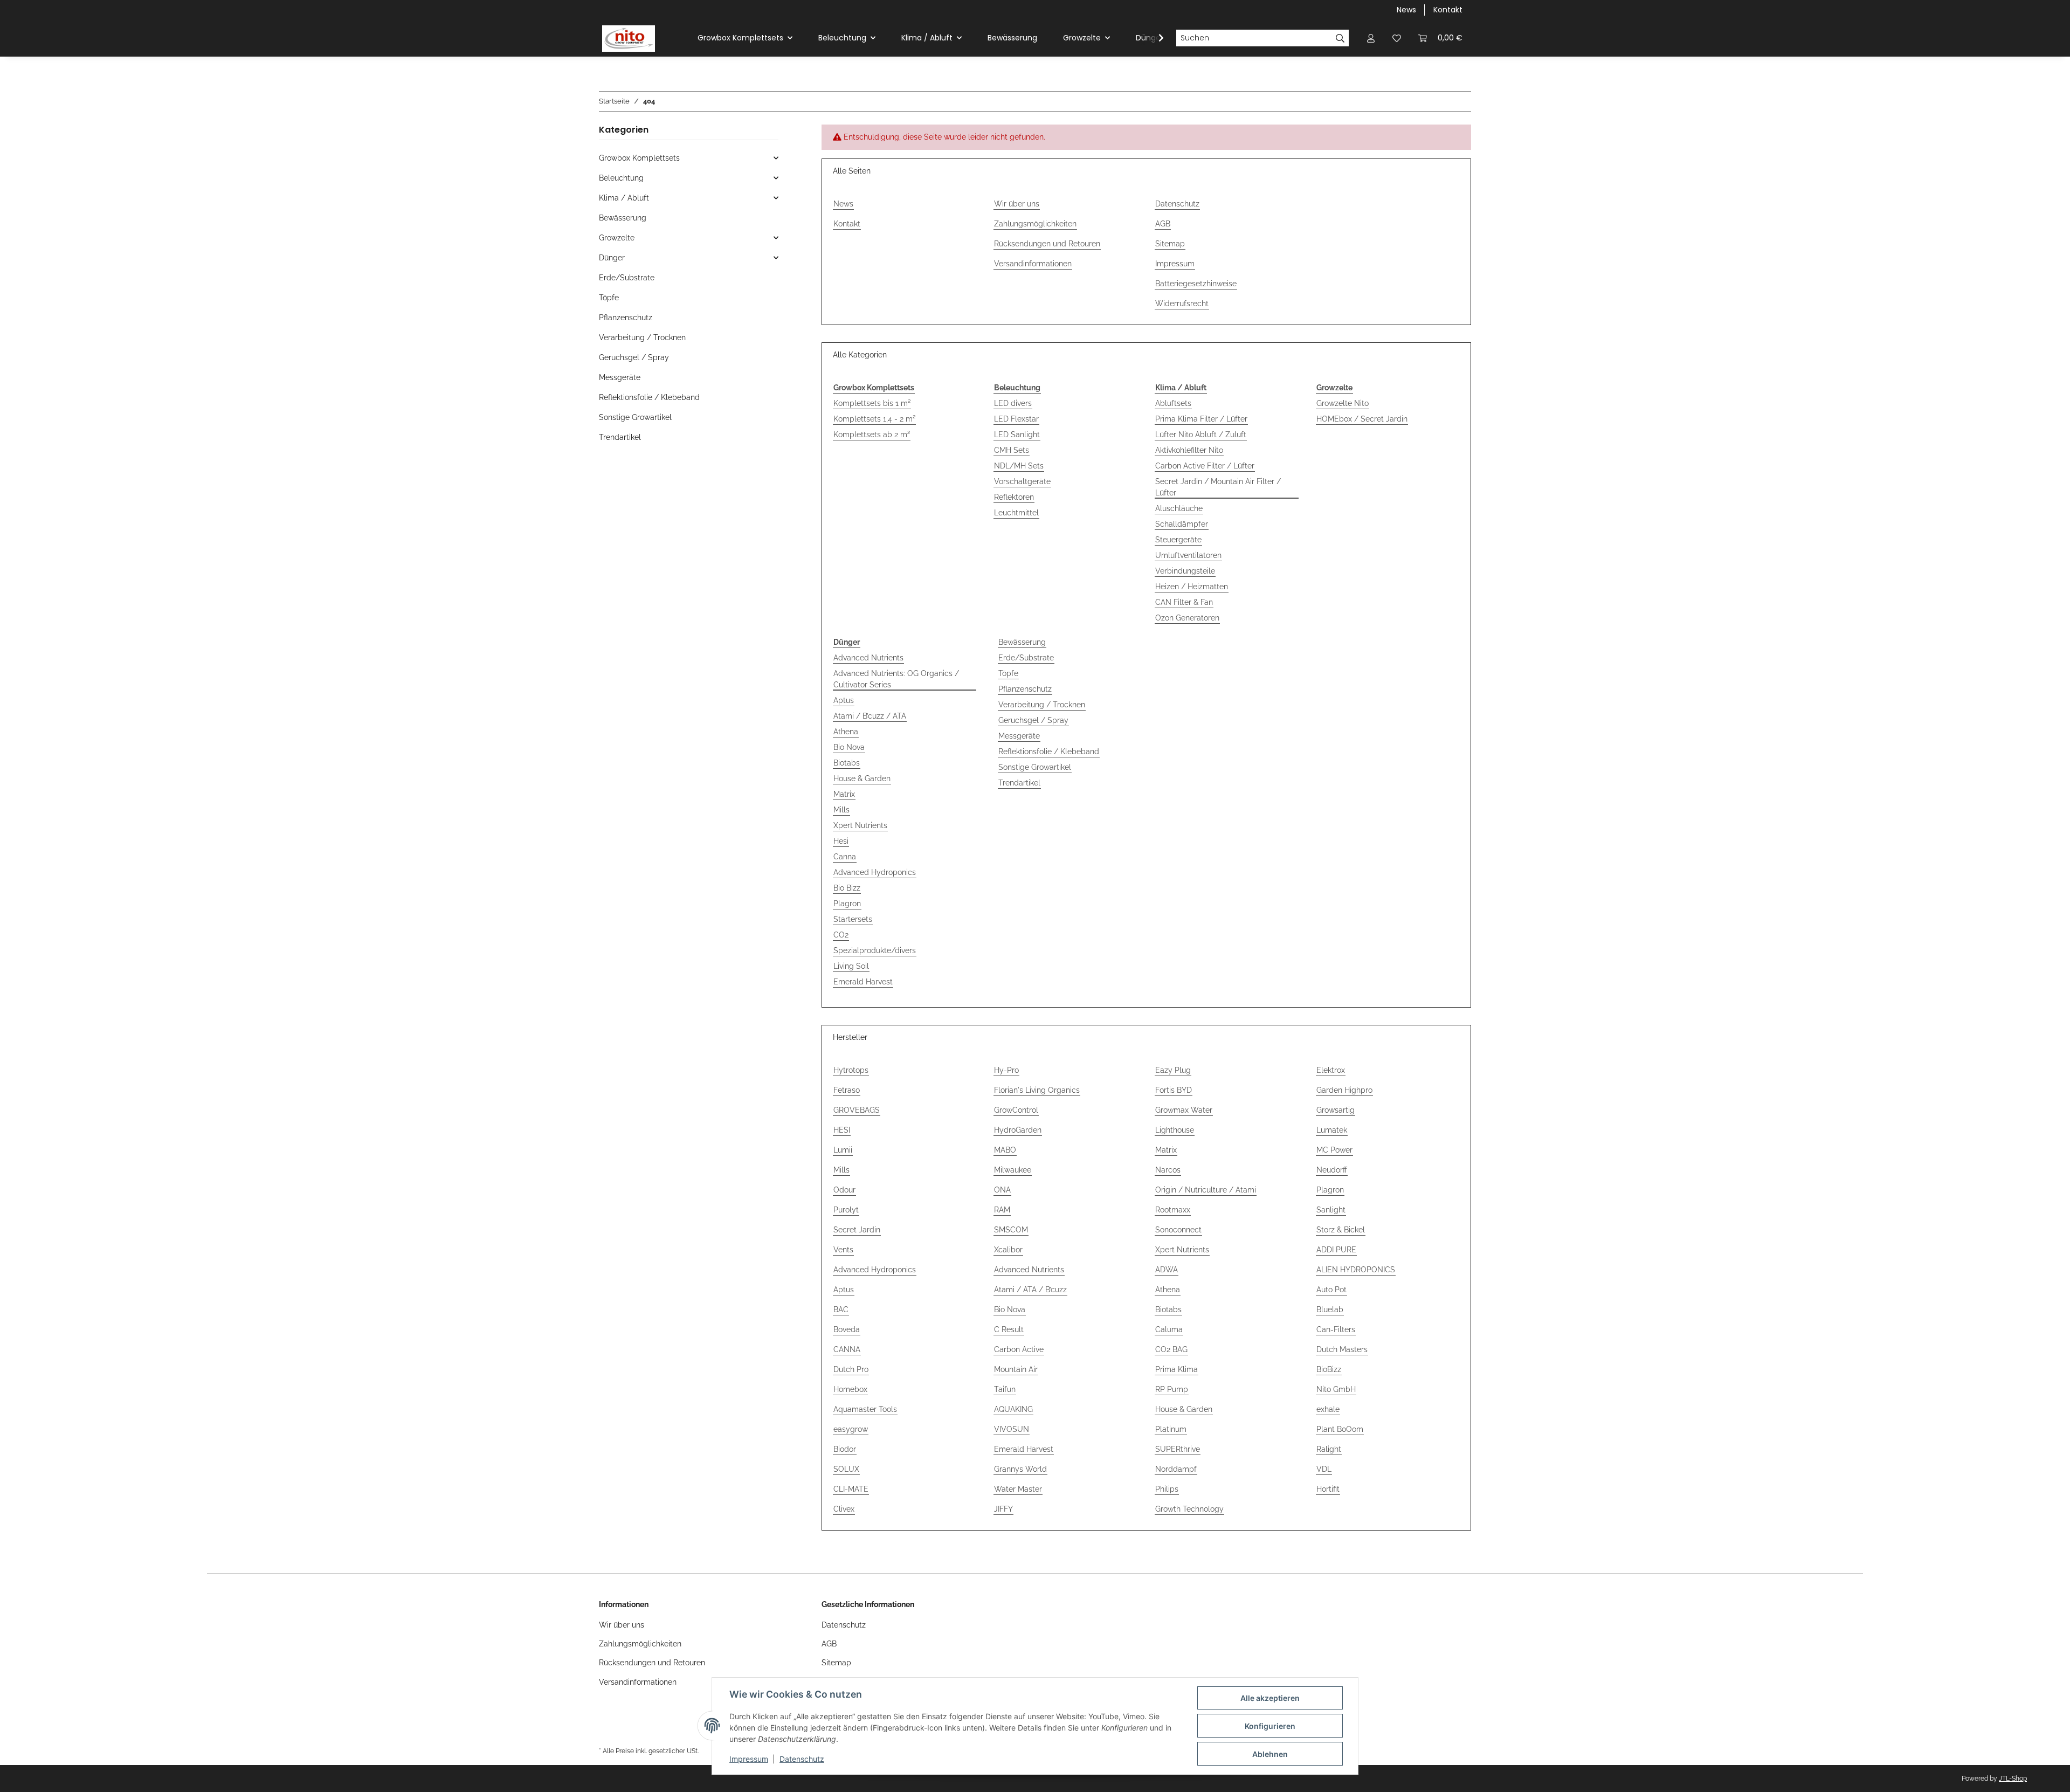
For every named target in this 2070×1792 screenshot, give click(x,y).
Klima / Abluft (624, 198)
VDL (1324, 1469)
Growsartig (1336, 1110)
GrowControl (1016, 1110)
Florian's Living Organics (1037, 1090)
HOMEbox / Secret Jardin (1362, 419)
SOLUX (846, 1469)
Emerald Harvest (863, 982)
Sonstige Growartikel (1035, 767)
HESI (842, 1130)
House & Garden (862, 778)
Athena (846, 732)
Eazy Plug (1173, 1070)
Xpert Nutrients (860, 825)
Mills (841, 810)
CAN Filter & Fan (1184, 602)
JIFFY (1003, 1509)
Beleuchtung (621, 178)
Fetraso (847, 1090)
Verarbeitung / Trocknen (1042, 705)
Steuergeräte (1178, 540)
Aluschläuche (1179, 508)
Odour (844, 1190)
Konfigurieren (1270, 1726)
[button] (1371, 38)
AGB (1163, 224)
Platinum (1171, 1429)
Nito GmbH (1336, 1389)
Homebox (850, 1389)
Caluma (1169, 1329)
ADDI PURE (1336, 1250)
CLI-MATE (851, 1489)
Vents (843, 1250)
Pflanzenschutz (1025, 689)
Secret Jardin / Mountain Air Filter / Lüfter (1218, 487)
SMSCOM (1011, 1230)
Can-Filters (1336, 1329)
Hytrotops (851, 1070)
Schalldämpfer (1182, 524)
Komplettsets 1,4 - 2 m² (874, 419)
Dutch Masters (1342, 1349)
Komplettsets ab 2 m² (872, 435)
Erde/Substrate (1026, 658)
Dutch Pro (851, 1369)
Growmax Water (1184, 1110)
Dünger (612, 258)
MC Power (1334, 1150)
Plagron (847, 904)
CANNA (847, 1349)
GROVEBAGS (857, 1110)
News (1406, 10)
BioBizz (1329, 1369)
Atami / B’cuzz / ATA (870, 716)
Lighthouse (1175, 1130)
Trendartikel (1019, 783)
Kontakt (1448, 10)
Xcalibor (1008, 1250)
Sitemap (1170, 244)
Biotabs (847, 763)
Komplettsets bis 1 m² (872, 403)
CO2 (841, 935)
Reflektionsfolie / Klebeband (1049, 752)
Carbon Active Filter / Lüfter (1205, 466)
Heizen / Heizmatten (1192, 587)
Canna (845, 857)
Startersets (853, 919)
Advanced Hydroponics (875, 872)
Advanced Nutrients (868, 658)
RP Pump (1172, 1389)
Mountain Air (1016, 1369)
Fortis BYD (1174, 1090)
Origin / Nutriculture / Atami (1206, 1190)
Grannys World (1020, 1469)
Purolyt (846, 1210)
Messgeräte (1019, 736)
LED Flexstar (1016, 419)
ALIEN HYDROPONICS (1356, 1270)
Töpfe (1008, 673)
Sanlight (1331, 1210)
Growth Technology (1189, 1509)
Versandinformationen (1033, 264)
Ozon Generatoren (1187, 618)
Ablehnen (1270, 1754)
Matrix (844, 794)
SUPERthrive (1178, 1449)
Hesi (841, 841)
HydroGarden (1018, 1130)
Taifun (1005, 1389)
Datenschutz (802, 1759)
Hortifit (1328, 1489)
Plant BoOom (1340, 1429)
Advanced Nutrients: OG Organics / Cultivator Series (896, 679)
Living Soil (851, 966)
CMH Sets (1012, 450)
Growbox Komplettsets (639, 158)
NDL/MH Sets (1019, 466)
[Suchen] (1340, 38)
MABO (1005, 1150)
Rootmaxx (1173, 1210)
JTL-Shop (2013, 1779)
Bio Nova (849, 747)
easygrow (851, 1429)
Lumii (843, 1150)
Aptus (844, 700)
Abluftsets (1173, 403)
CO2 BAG (1171, 1349)
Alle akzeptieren (1270, 1698)
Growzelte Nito (1343, 403)
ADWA (1167, 1270)
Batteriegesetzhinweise (1196, 284)
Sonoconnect (1178, 1230)
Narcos (1168, 1170)
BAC (841, 1309)
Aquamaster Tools (865, 1409)
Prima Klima (1177, 1369)
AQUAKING (1013, 1409)
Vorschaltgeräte (1022, 481)
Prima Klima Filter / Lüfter (1201, 419)
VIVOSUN (1012, 1429)
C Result (1009, 1329)
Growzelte (617, 238)
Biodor (845, 1449)
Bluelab (1330, 1309)
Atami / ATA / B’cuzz (1030, 1290)
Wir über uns (1017, 204)
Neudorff (1332, 1170)
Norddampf (1176, 1469)
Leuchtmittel (1016, 513)
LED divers (1013, 403)
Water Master (1018, 1489)
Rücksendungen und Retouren (1047, 244)
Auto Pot (1331, 1290)
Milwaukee (1013, 1170)
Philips (1167, 1489)
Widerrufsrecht (1182, 304)
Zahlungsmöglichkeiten (1035, 224)
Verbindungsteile (1185, 571)
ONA (1002, 1190)
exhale (1328, 1409)
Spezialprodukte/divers (875, 950)
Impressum (749, 1759)
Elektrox (1331, 1070)
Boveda (847, 1329)
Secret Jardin (857, 1230)
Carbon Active (1019, 1349)
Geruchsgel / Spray (1033, 720)
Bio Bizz (847, 888)
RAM (1002, 1210)
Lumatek (1332, 1130)
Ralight (1329, 1449)
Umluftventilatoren (1188, 555)
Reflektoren (1014, 497)
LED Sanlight (1017, 435)
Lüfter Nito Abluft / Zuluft (1201, 435)
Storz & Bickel (1341, 1230)
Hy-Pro (1006, 1070)
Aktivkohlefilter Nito (1189, 450)
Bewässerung (1022, 642)
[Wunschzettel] (1397, 38)
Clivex (844, 1509)
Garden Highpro (1344, 1090)
